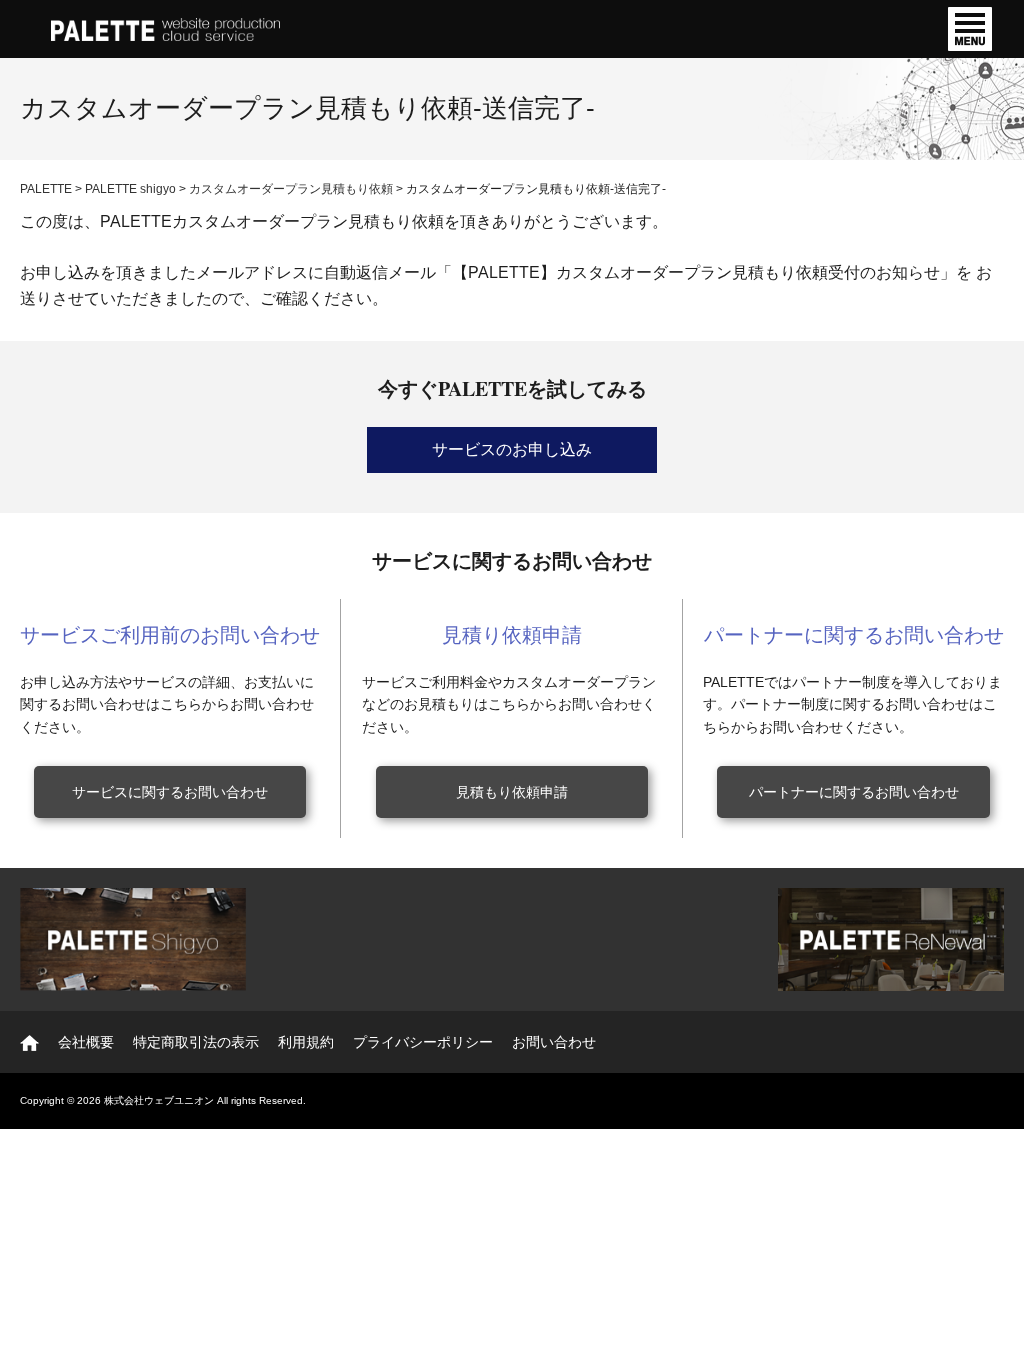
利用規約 (306, 1042)
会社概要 (86, 1042)
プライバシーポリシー (423, 1042)
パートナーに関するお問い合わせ (854, 792)
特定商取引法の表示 (196, 1042)
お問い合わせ (554, 1042)
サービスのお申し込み (512, 449)
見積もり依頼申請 (512, 792)
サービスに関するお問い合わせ (170, 792)
